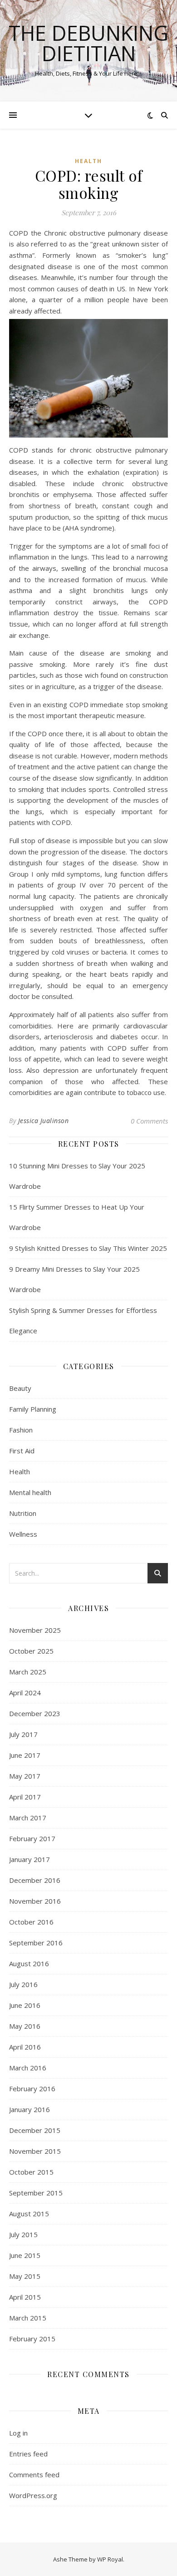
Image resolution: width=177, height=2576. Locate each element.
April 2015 (25, 2297)
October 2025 (31, 1651)
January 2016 (29, 2109)
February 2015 (32, 2339)
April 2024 (25, 1693)
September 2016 (36, 1943)
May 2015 (25, 2276)
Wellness (23, 1534)
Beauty (20, 1388)
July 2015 (23, 2234)
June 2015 (25, 2255)
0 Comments (149, 1121)
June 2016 (25, 2005)
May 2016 (25, 2026)
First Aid (22, 1451)
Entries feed (28, 2454)
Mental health (30, 1492)
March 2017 (28, 1818)
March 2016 (28, 2068)
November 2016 (35, 1901)
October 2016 (31, 1922)
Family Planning (33, 1409)
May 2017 (25, 1776)
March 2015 (28, 2318)
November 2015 (35, 2151)
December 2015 (35, 2130)
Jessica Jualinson (44, 1121)
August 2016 (29, 1963)
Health (88, 161)
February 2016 (32, 2089)
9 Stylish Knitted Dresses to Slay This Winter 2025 (88, 1248)
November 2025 (35, 1630)
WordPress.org (33, 2495)
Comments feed (34, 2475)
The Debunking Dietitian (88, 43)
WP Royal (110, 2559)
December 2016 (35, 1880)
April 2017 (25, 1797)
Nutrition (23, 1513)
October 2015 (31, 2172)
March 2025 (28, 1672)
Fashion (21, 1430)
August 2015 (29, 2214)
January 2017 (29, 1859)
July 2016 (23, 1984)
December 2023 (35, 1713)
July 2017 (23, 1734)
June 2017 (25, 1755)
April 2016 (25, 2047)
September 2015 (36, 2193)
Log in (18, 2433)
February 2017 (32, 1838)
